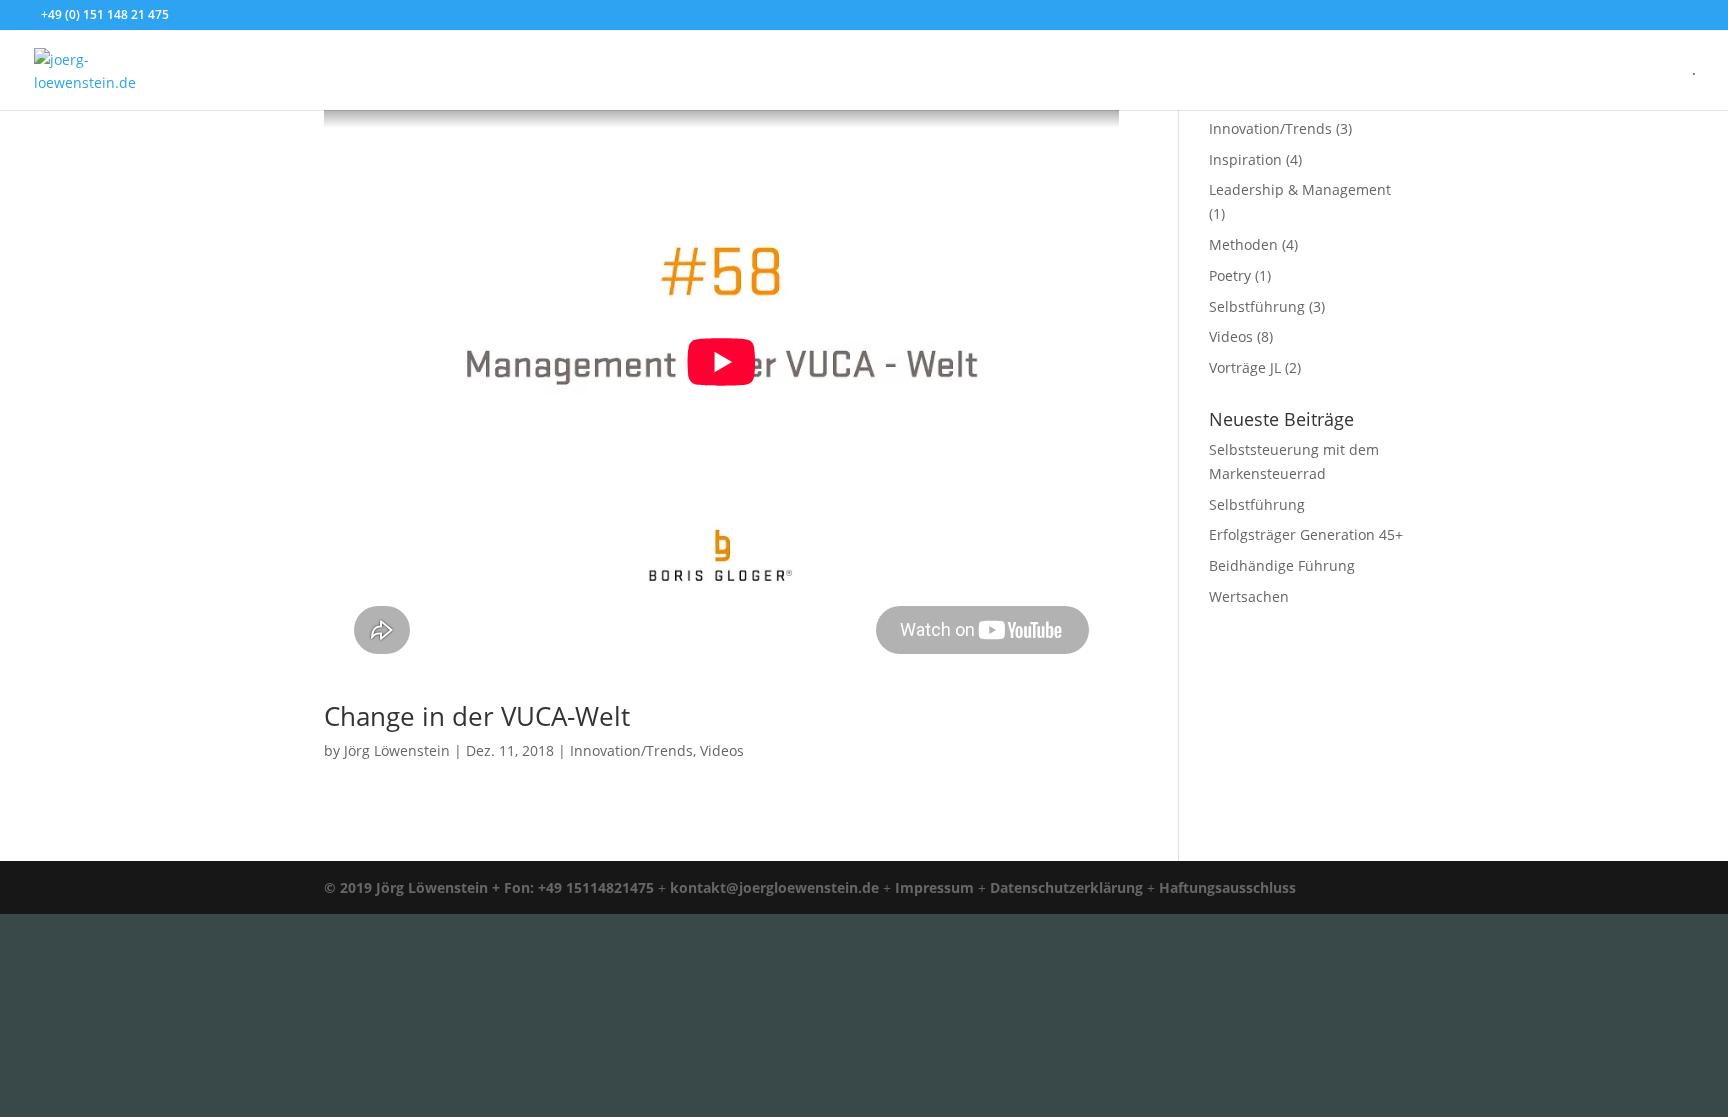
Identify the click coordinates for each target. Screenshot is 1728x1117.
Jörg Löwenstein (397, 750)
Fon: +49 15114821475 (579, 887)
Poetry (1230, 275)
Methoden (1243, 244)
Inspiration (1245, 159)
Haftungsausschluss (1227, 887)
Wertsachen (1249, 596)
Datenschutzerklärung (1066, 887)
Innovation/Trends (631, 750)
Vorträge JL (1245, 367)
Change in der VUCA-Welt (477, 716)
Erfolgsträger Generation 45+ (1306, 534)
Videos (722, 750)
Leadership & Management (1300, 189)
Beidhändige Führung (1282, 565)
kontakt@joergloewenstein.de (774, 887)
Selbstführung (1257, 306)
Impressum (934, 887)
